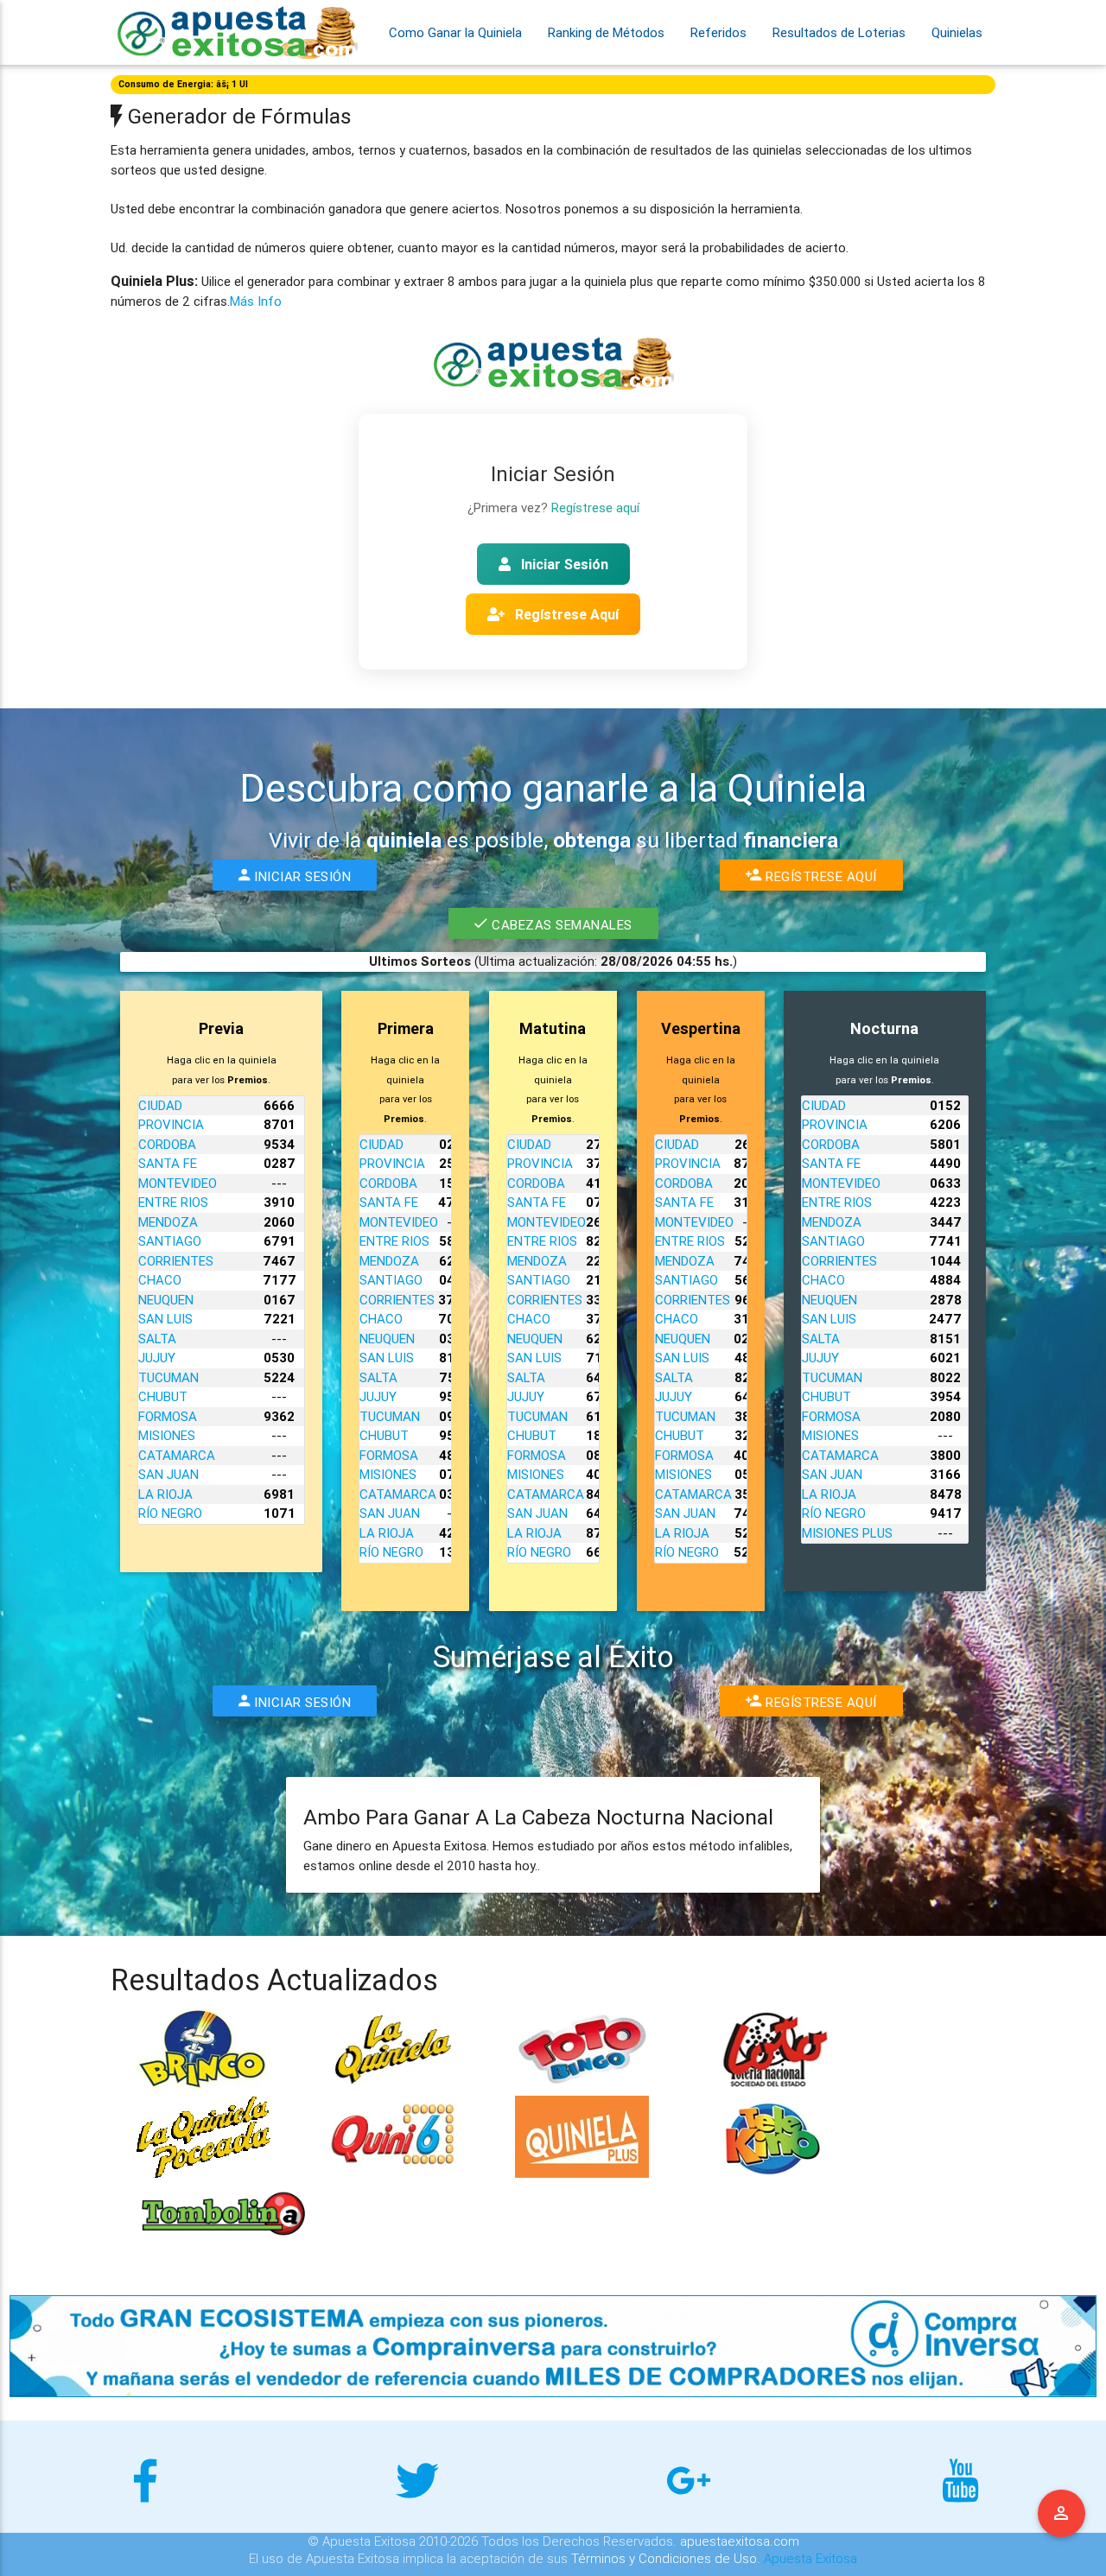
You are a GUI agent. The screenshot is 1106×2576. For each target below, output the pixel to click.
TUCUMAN (168, 1377)
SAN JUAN (168, 1474)
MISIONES (167, 1435)
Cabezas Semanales (559, 925)
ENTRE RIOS (173, 1202)
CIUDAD (160, 1105)
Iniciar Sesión (563, 564)
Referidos (718, 32)
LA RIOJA (165, 1494)
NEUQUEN (166, 1300)
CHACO (160, 1280)
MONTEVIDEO (178, 1183)
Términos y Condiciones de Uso (664, 2558)
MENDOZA (168, 1222)
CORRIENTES (176, 1261)
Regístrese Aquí (565, 614)
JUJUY (157, 1358)
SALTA (157, 1339)
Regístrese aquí (595, 508)
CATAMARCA (177, 1455)
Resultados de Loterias (839, 32)
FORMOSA (168, 1416)
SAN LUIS (165, 1319)
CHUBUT (163, 1396)
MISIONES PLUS (847, 1533)
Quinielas (957, 32)
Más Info (256, 301)
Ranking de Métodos (606, 32)
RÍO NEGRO (170, 1513)
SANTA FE (168, 1163)
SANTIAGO (170, 1241)
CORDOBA (167, 1144)
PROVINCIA (171, 1124)
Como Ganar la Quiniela (455, 32)
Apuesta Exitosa (810, 2558)
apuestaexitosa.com (740, 2541)
